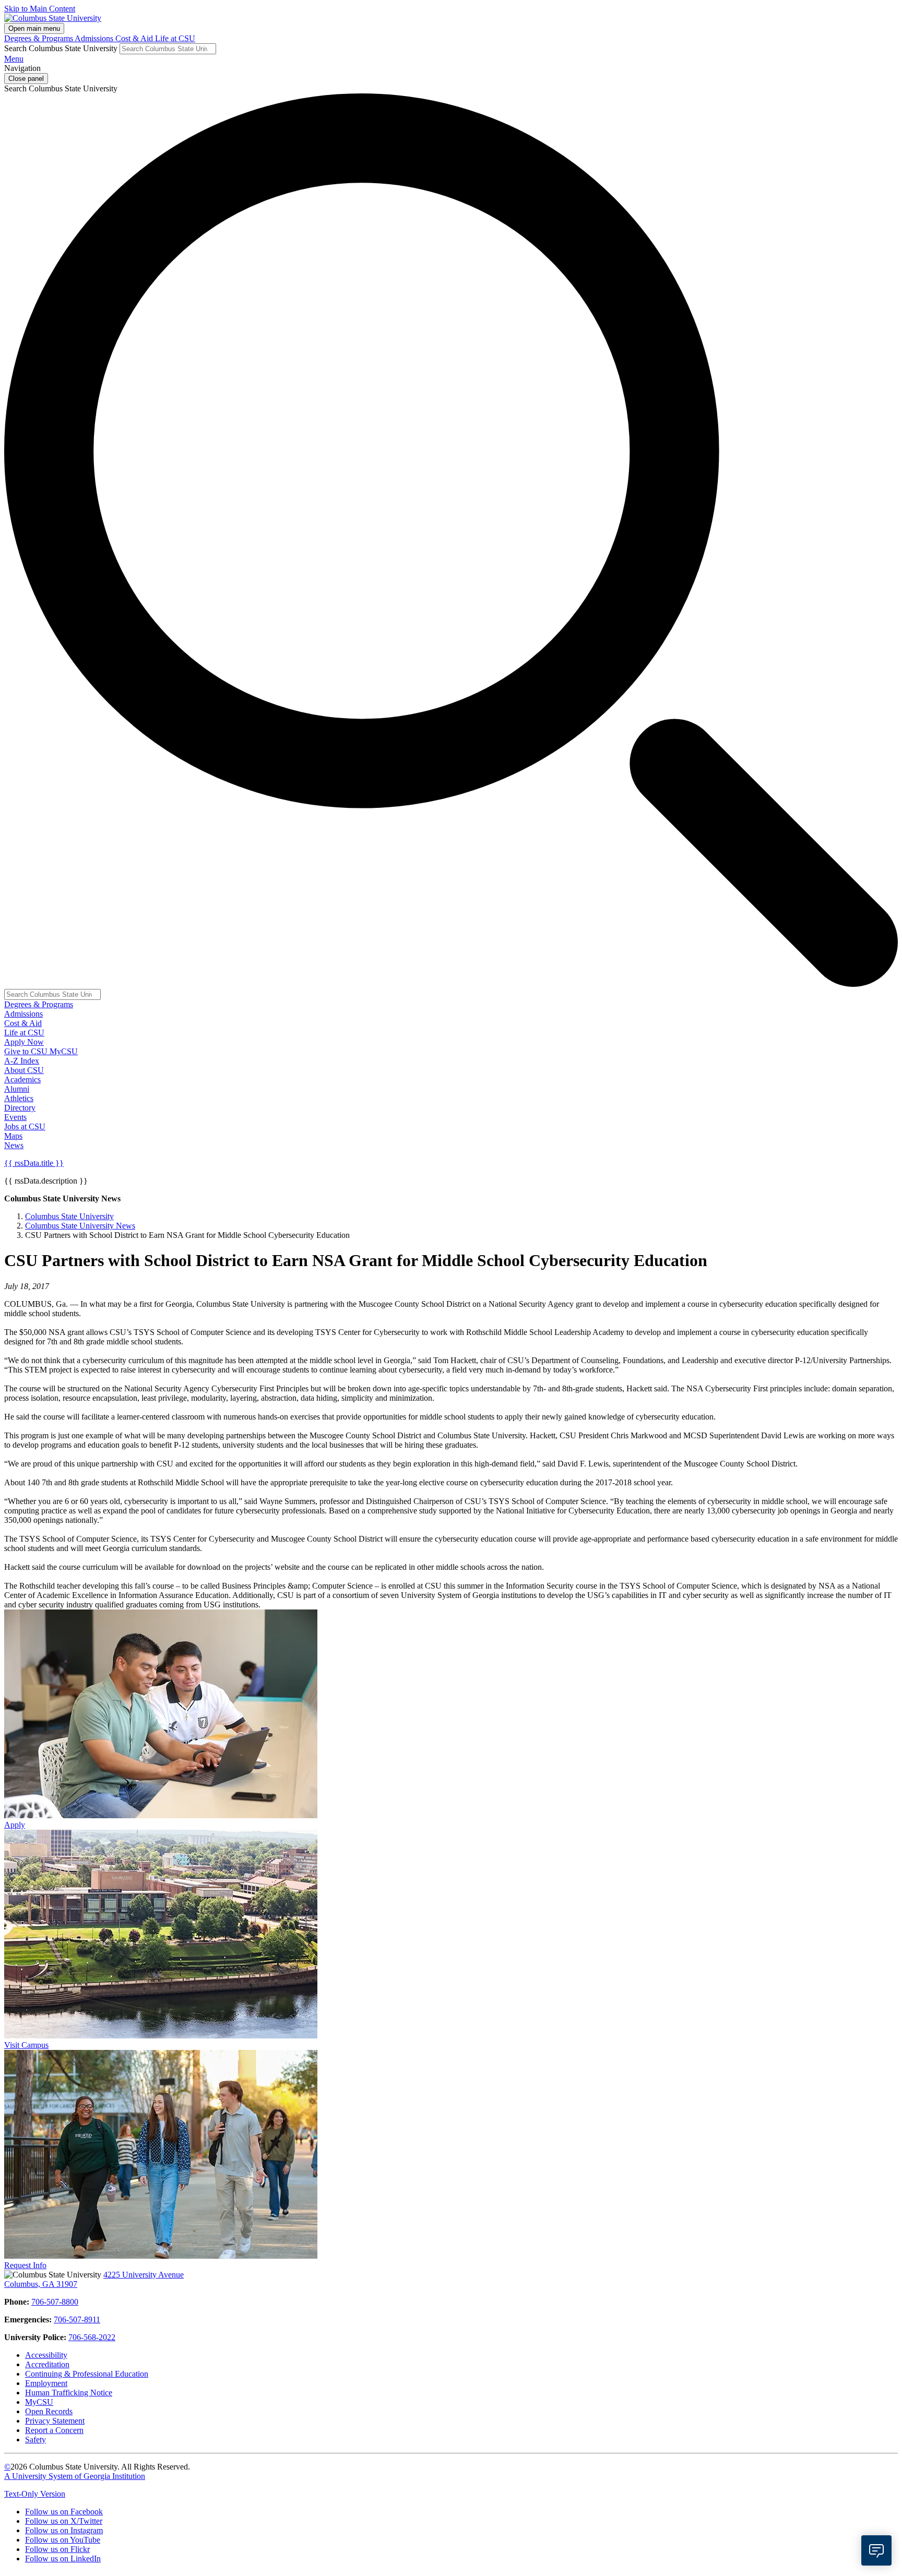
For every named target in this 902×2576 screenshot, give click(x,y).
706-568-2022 (92, 2337)
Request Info (25, 2265)
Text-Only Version (35, 2494)
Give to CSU (27, 1051)
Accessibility (46, 2355)
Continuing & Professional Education (87, 2374)
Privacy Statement (55, 2421)
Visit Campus (26, 2045)
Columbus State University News (80, 1226)
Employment (46, 2383)
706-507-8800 (55, 2302)
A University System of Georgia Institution (75, 2476)
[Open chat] (876, 2550)
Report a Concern (54, 2430)
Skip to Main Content (40, 9)
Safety (35, 2440)
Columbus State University (69, 1216)
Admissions (95, 38)
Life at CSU (175, 38)
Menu (14, 59)
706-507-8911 (77, 2319)
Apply (15, 1825)
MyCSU (64, 1051)
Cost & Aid (135, 38)
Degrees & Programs (39, 38)
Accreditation (47, 2364)
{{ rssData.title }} (34, 1163)
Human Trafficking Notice (69, 2393)
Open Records (49, 2411)
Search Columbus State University (61, 48)
